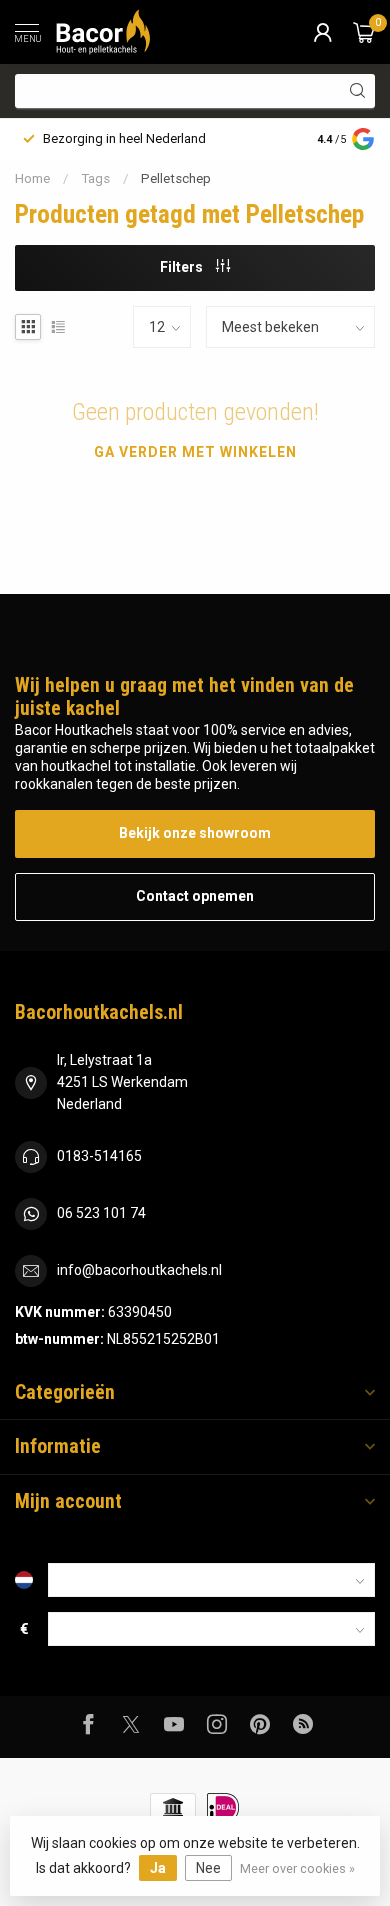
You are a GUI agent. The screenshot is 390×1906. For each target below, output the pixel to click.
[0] (364, 32)
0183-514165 (99, 1156)
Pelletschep (176, 178)
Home (32, 178)
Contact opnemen (195, 896)
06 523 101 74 (101, 1213)
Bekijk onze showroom (195, 833)
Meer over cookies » (297, 1868)
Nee (208, 1868)
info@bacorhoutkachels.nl (139, 1270)
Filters (183, 267)
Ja (158, 1868)
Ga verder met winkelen (195, 452)
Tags (95, 178)
